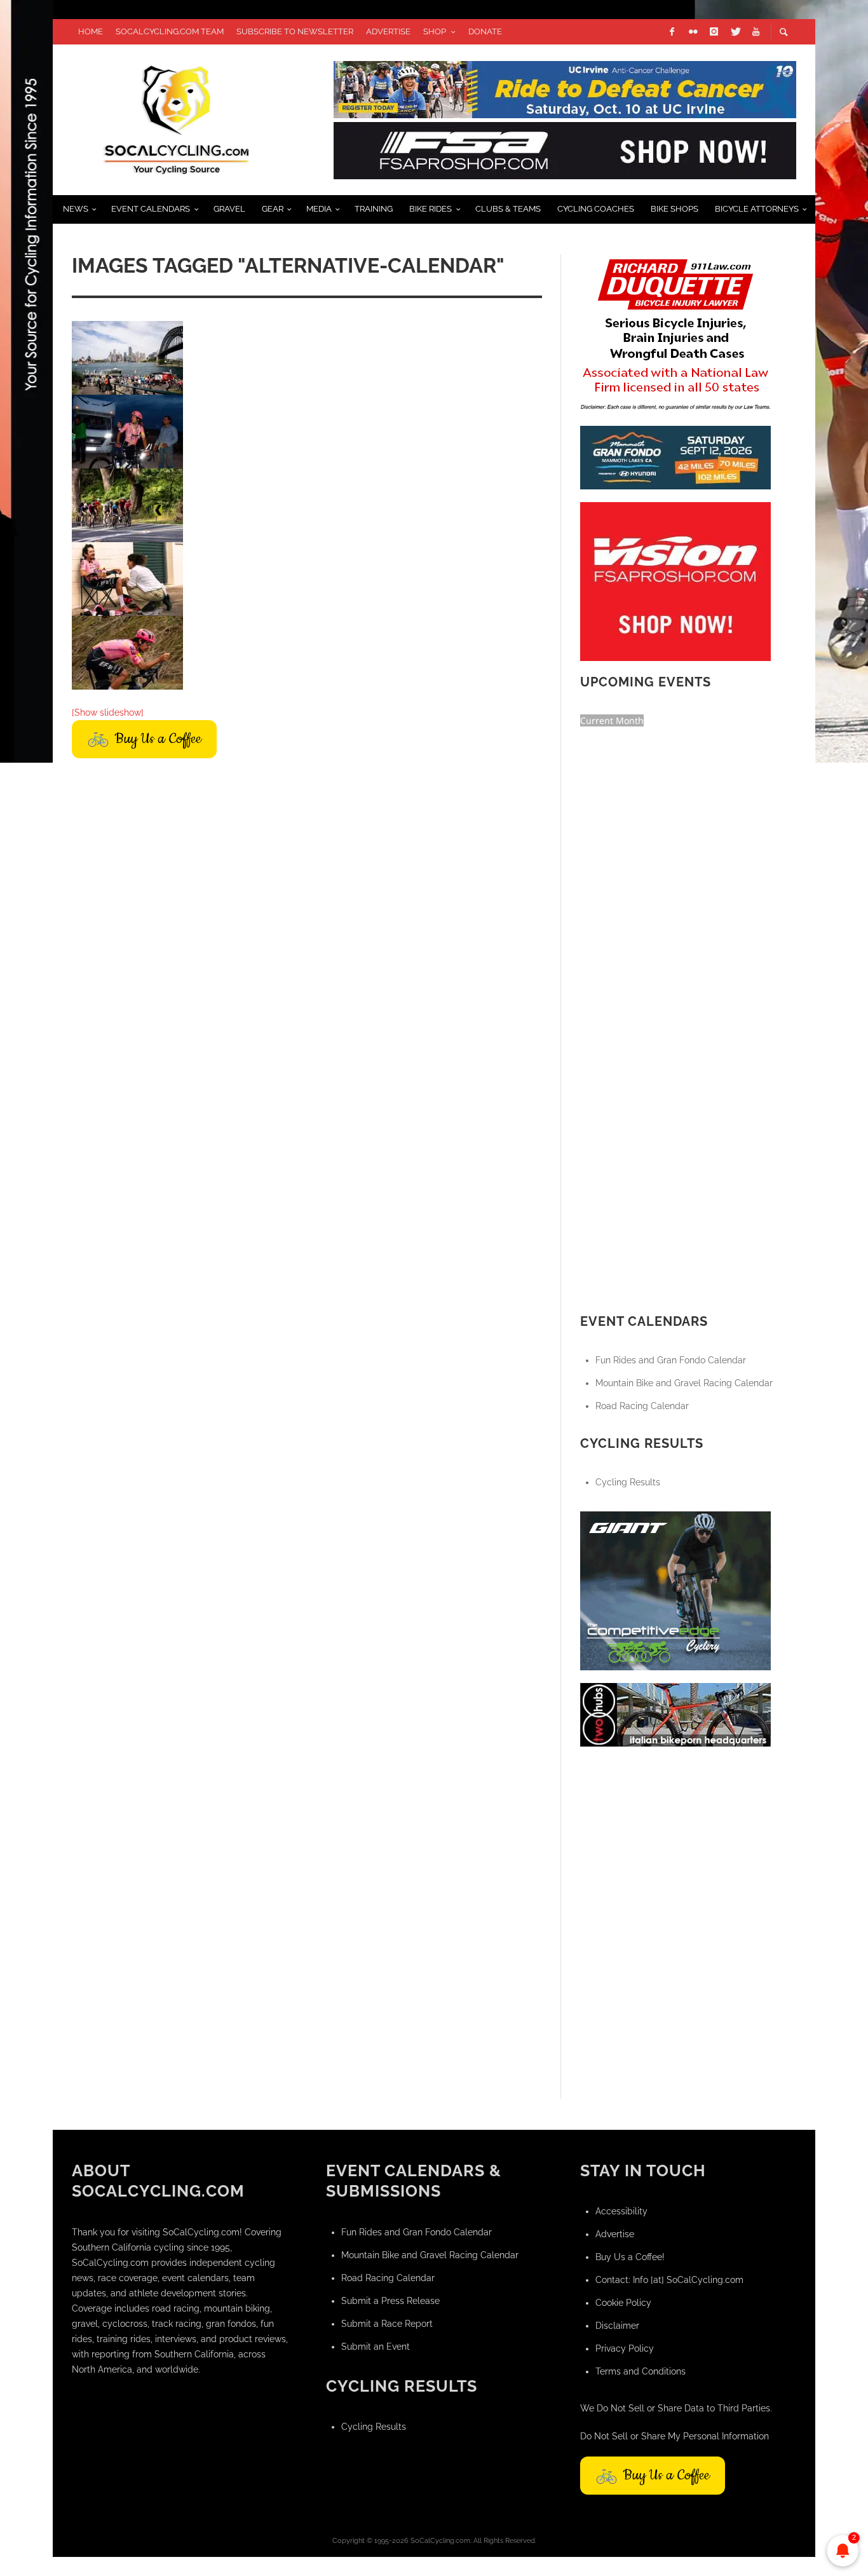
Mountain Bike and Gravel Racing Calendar (684, 1383)
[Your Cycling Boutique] (675, 1714)
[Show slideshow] (108, 712)
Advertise (615, 2234)
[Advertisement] (675, 1839)
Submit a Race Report (387, 2324)
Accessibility (621, 2211)
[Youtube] (756, 32)
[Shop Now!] (675, 580)
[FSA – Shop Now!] (565, 149)
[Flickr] (693, 32)
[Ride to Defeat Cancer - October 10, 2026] (565, 88)
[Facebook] (672, 32)
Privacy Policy (625, 2348)
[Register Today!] (675, 456)
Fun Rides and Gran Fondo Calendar (671, 1360)
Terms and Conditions (641, 2371)
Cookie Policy (623, 2303)
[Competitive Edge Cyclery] (675, 1590)
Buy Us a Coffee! (630, 2257)
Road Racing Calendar (642, 1406)
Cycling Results (628, 1482)
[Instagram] (714, 32)
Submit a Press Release (390, 2301)
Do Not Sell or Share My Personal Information (675, 2436)
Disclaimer (617, 2326)
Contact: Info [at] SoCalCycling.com (669, 2280)
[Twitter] (735, 32)
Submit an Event (376, 2347)
